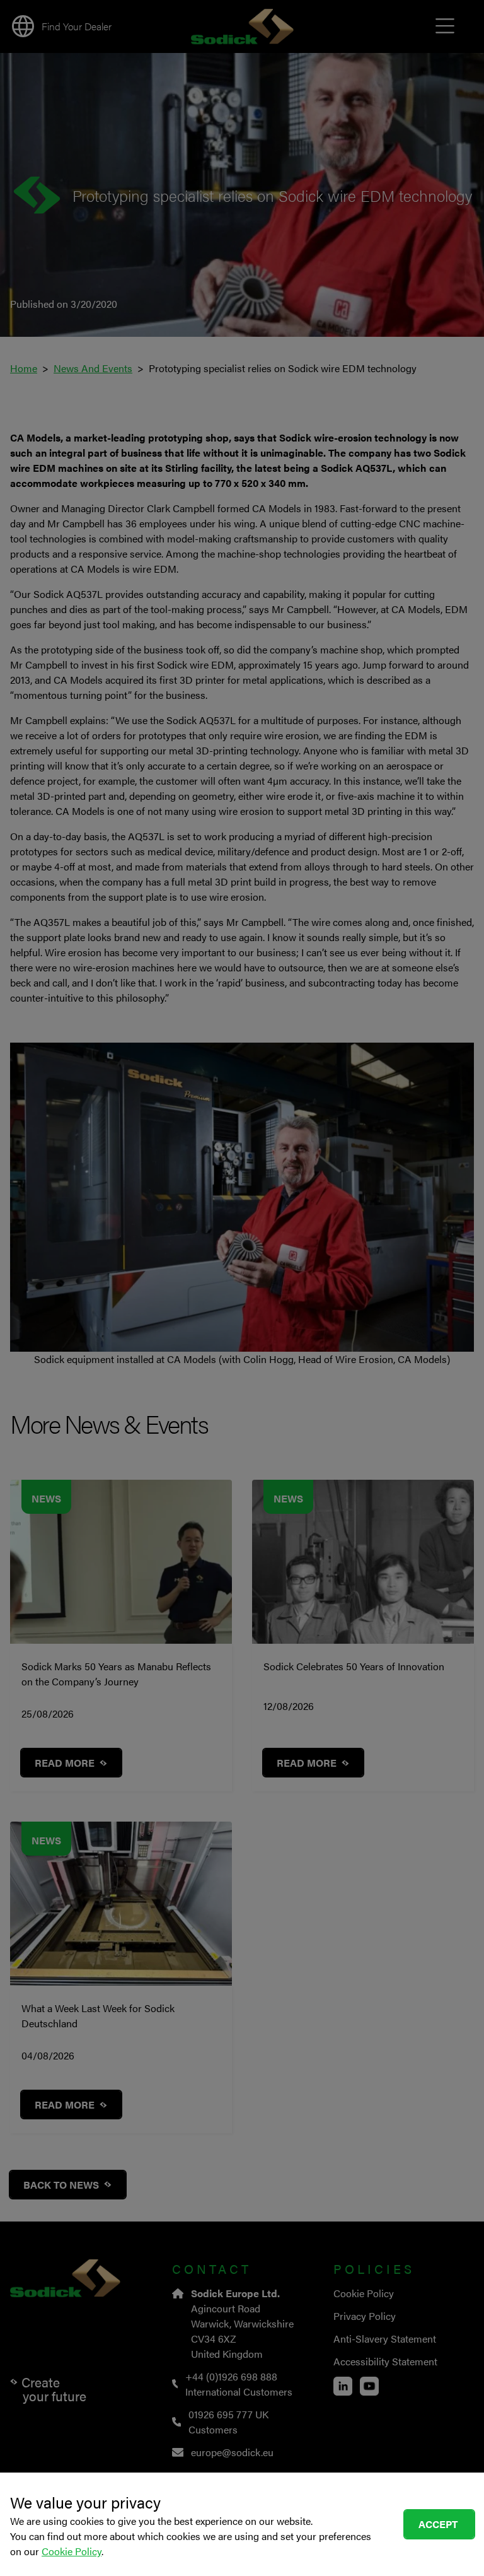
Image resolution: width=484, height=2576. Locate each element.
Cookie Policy (72, 2551)
